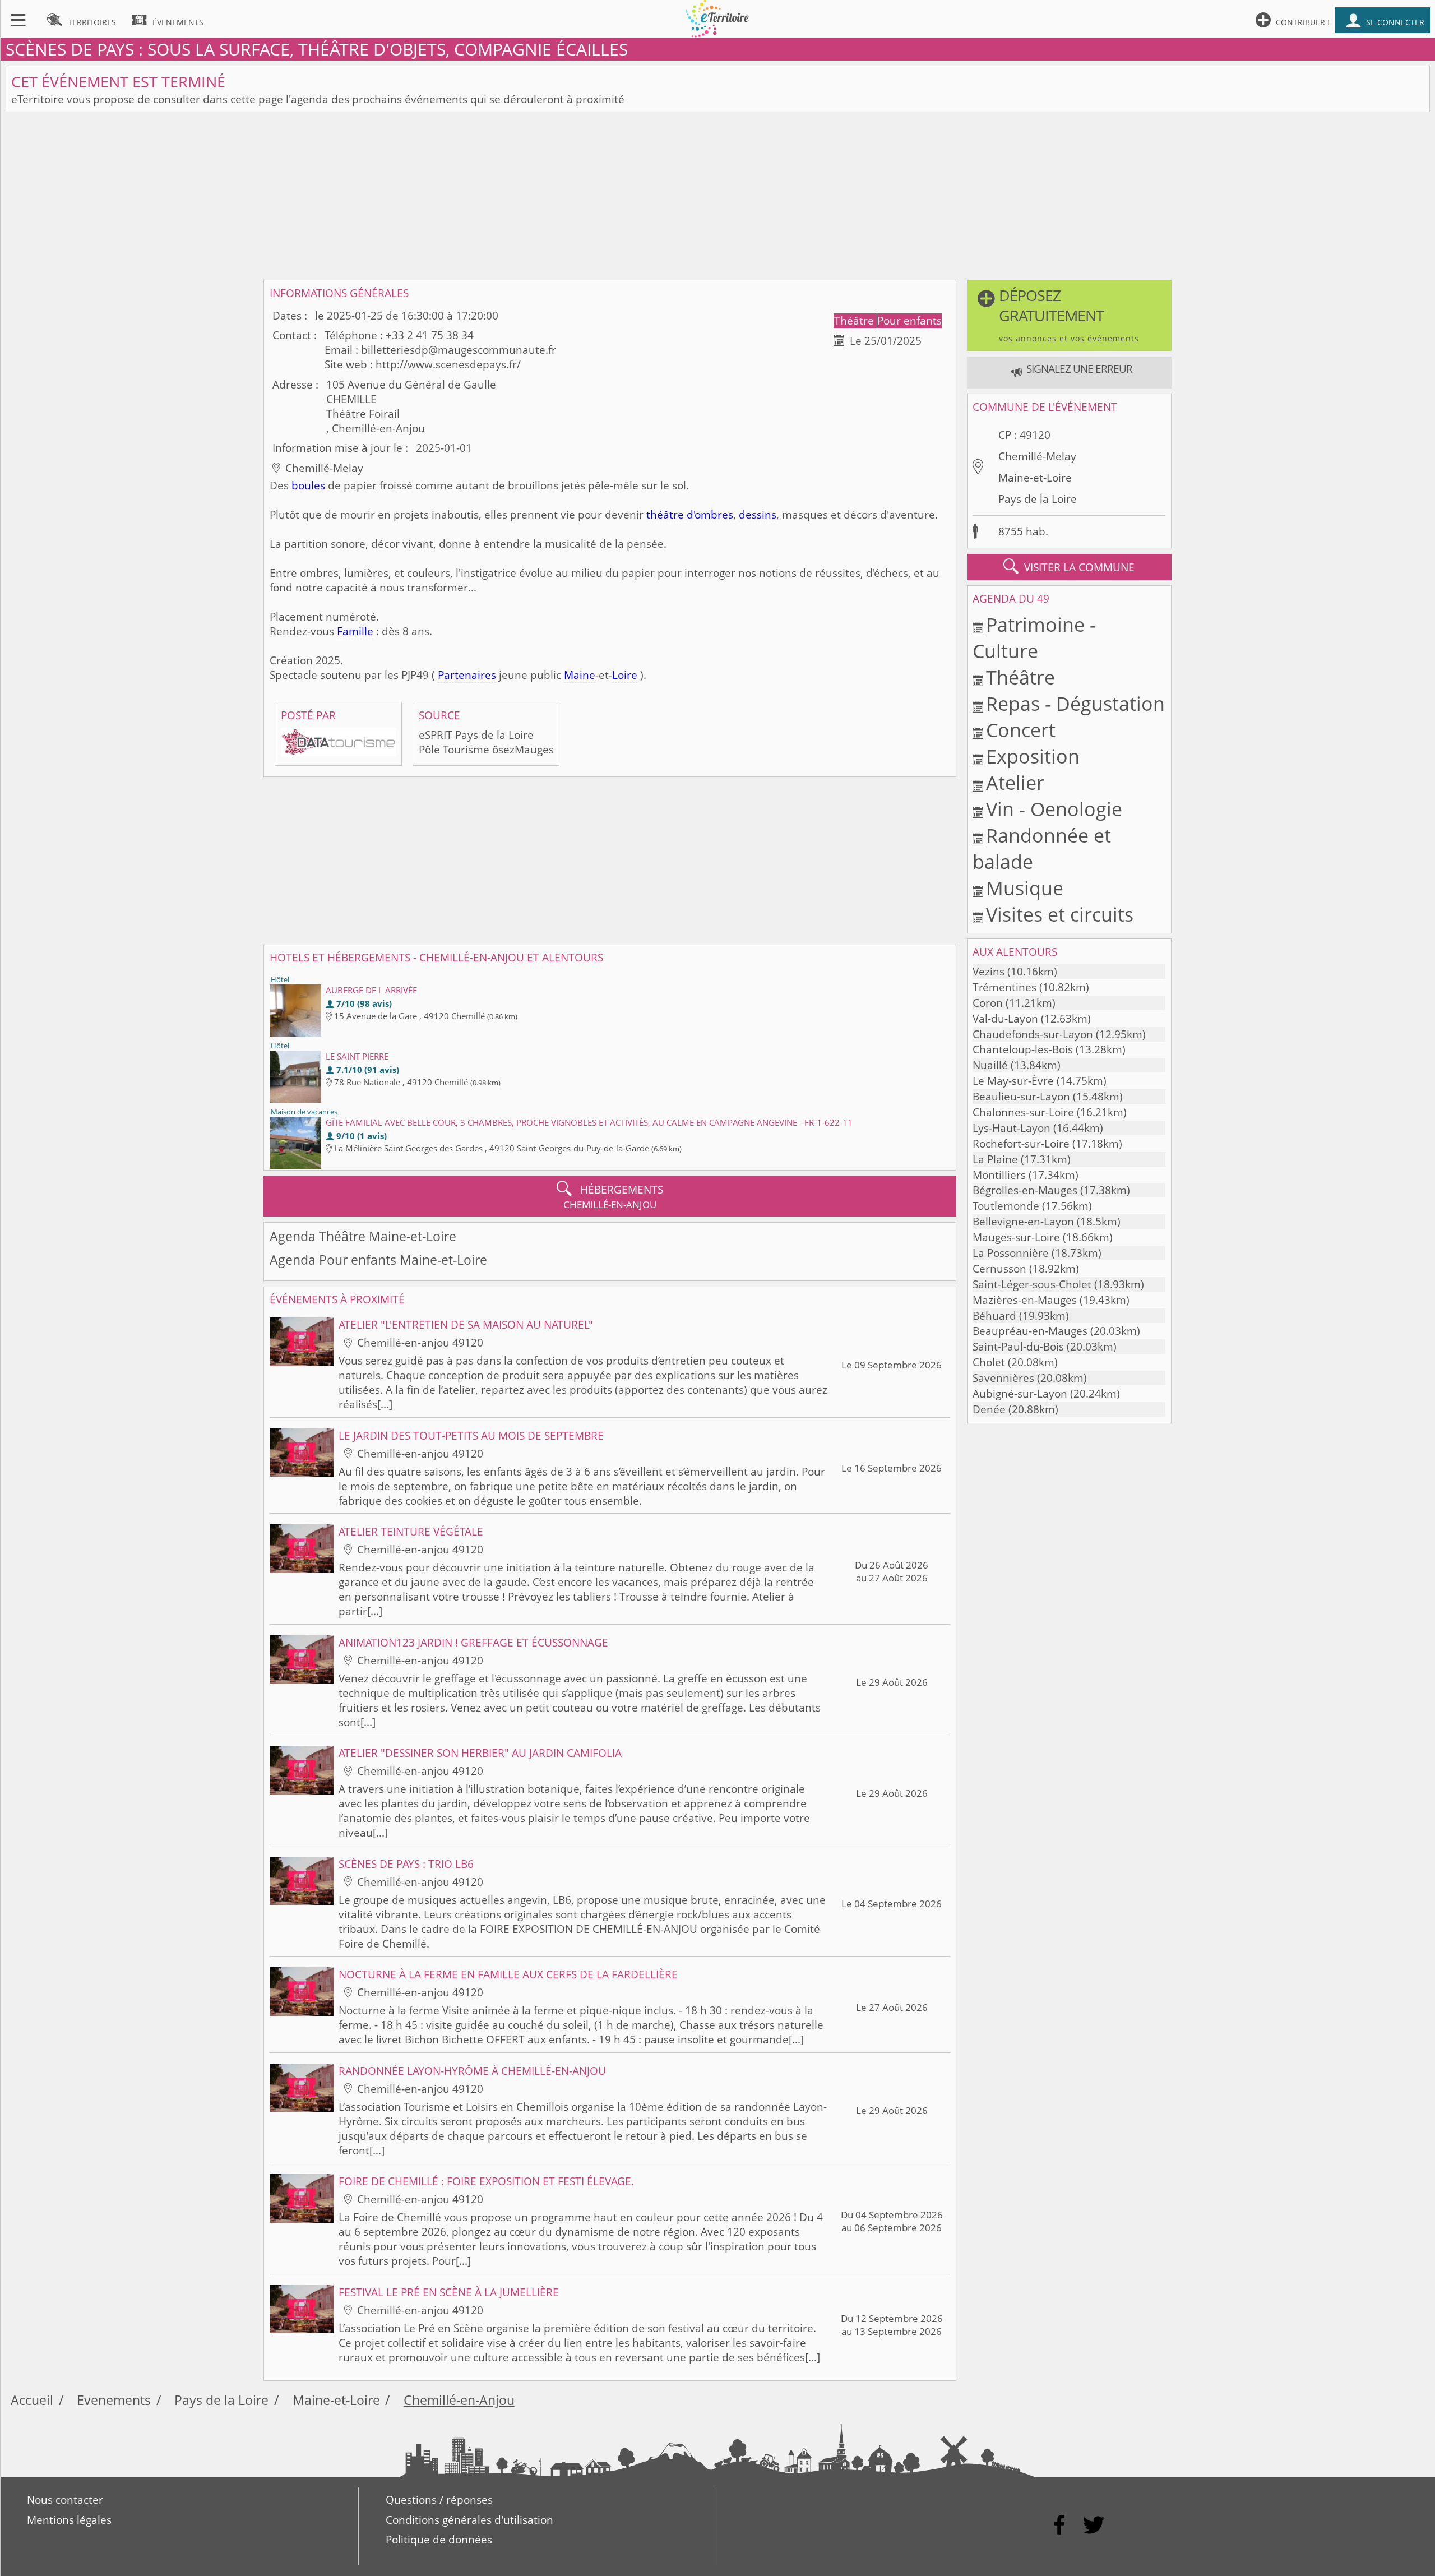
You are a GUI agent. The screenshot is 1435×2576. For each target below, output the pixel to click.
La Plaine (995, 1159)
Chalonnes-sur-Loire (1023, 1112)
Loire (625, 675)
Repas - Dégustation (1075, 703)
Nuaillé (990, 1065)
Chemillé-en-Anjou (459, 2400)
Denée (989, 1409)
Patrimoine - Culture (1034, 637)
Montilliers (999, 1175)
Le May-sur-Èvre (1013, 1081)
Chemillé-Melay (1037, 456)
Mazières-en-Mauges (1025, 1300)
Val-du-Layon (1005, 1019)
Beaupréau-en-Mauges (1030, 1331)
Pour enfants (909, 321)
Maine (580, 675)
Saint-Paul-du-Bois (1018, 1347)
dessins (758, 515)
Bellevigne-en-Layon (1023, 1222)
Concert (1021, 730)
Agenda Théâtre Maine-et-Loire (363, 1236)
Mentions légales (69, 2520)
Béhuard (994, 1316)
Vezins (989, 972)
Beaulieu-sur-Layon (1021, 1097)
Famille (355, 631)
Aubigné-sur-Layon (1020, 1394)
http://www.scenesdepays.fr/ (448, 364)
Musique (1025, 888)
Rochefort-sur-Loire (1021, 1144)
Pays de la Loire (1038, 499)
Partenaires (467, 675)
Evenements (114, 2400)
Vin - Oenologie (1054, 809)
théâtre (665, 515)
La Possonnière (1011, 1253)
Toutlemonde (1006, 1206)
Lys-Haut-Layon (1012, 1128)
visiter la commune (1069, 566)
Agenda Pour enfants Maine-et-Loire (378, 1260)
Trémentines (1004, 987)
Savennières (1003, 1378)
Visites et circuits (1060, 914)
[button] (1069, 315)
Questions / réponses (439, 2500)
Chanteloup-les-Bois (1023, 1049)
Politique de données (439, 2540)
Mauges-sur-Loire (1016, 1237)
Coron (988, 1003)
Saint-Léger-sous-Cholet (1032, 1284)
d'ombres (710, 515)
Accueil (32, 2400)
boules (308, 485)
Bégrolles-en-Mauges (1025, 1190)
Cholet (989, 1362)
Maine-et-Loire (1035, 478)
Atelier (1015, 782)
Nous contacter (65, 2500)
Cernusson (999, 1269)
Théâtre (855, 321)
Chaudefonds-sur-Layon (1033, 1034)
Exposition (1033, 756)
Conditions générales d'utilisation (469, 2520)
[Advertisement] (717, 196)
